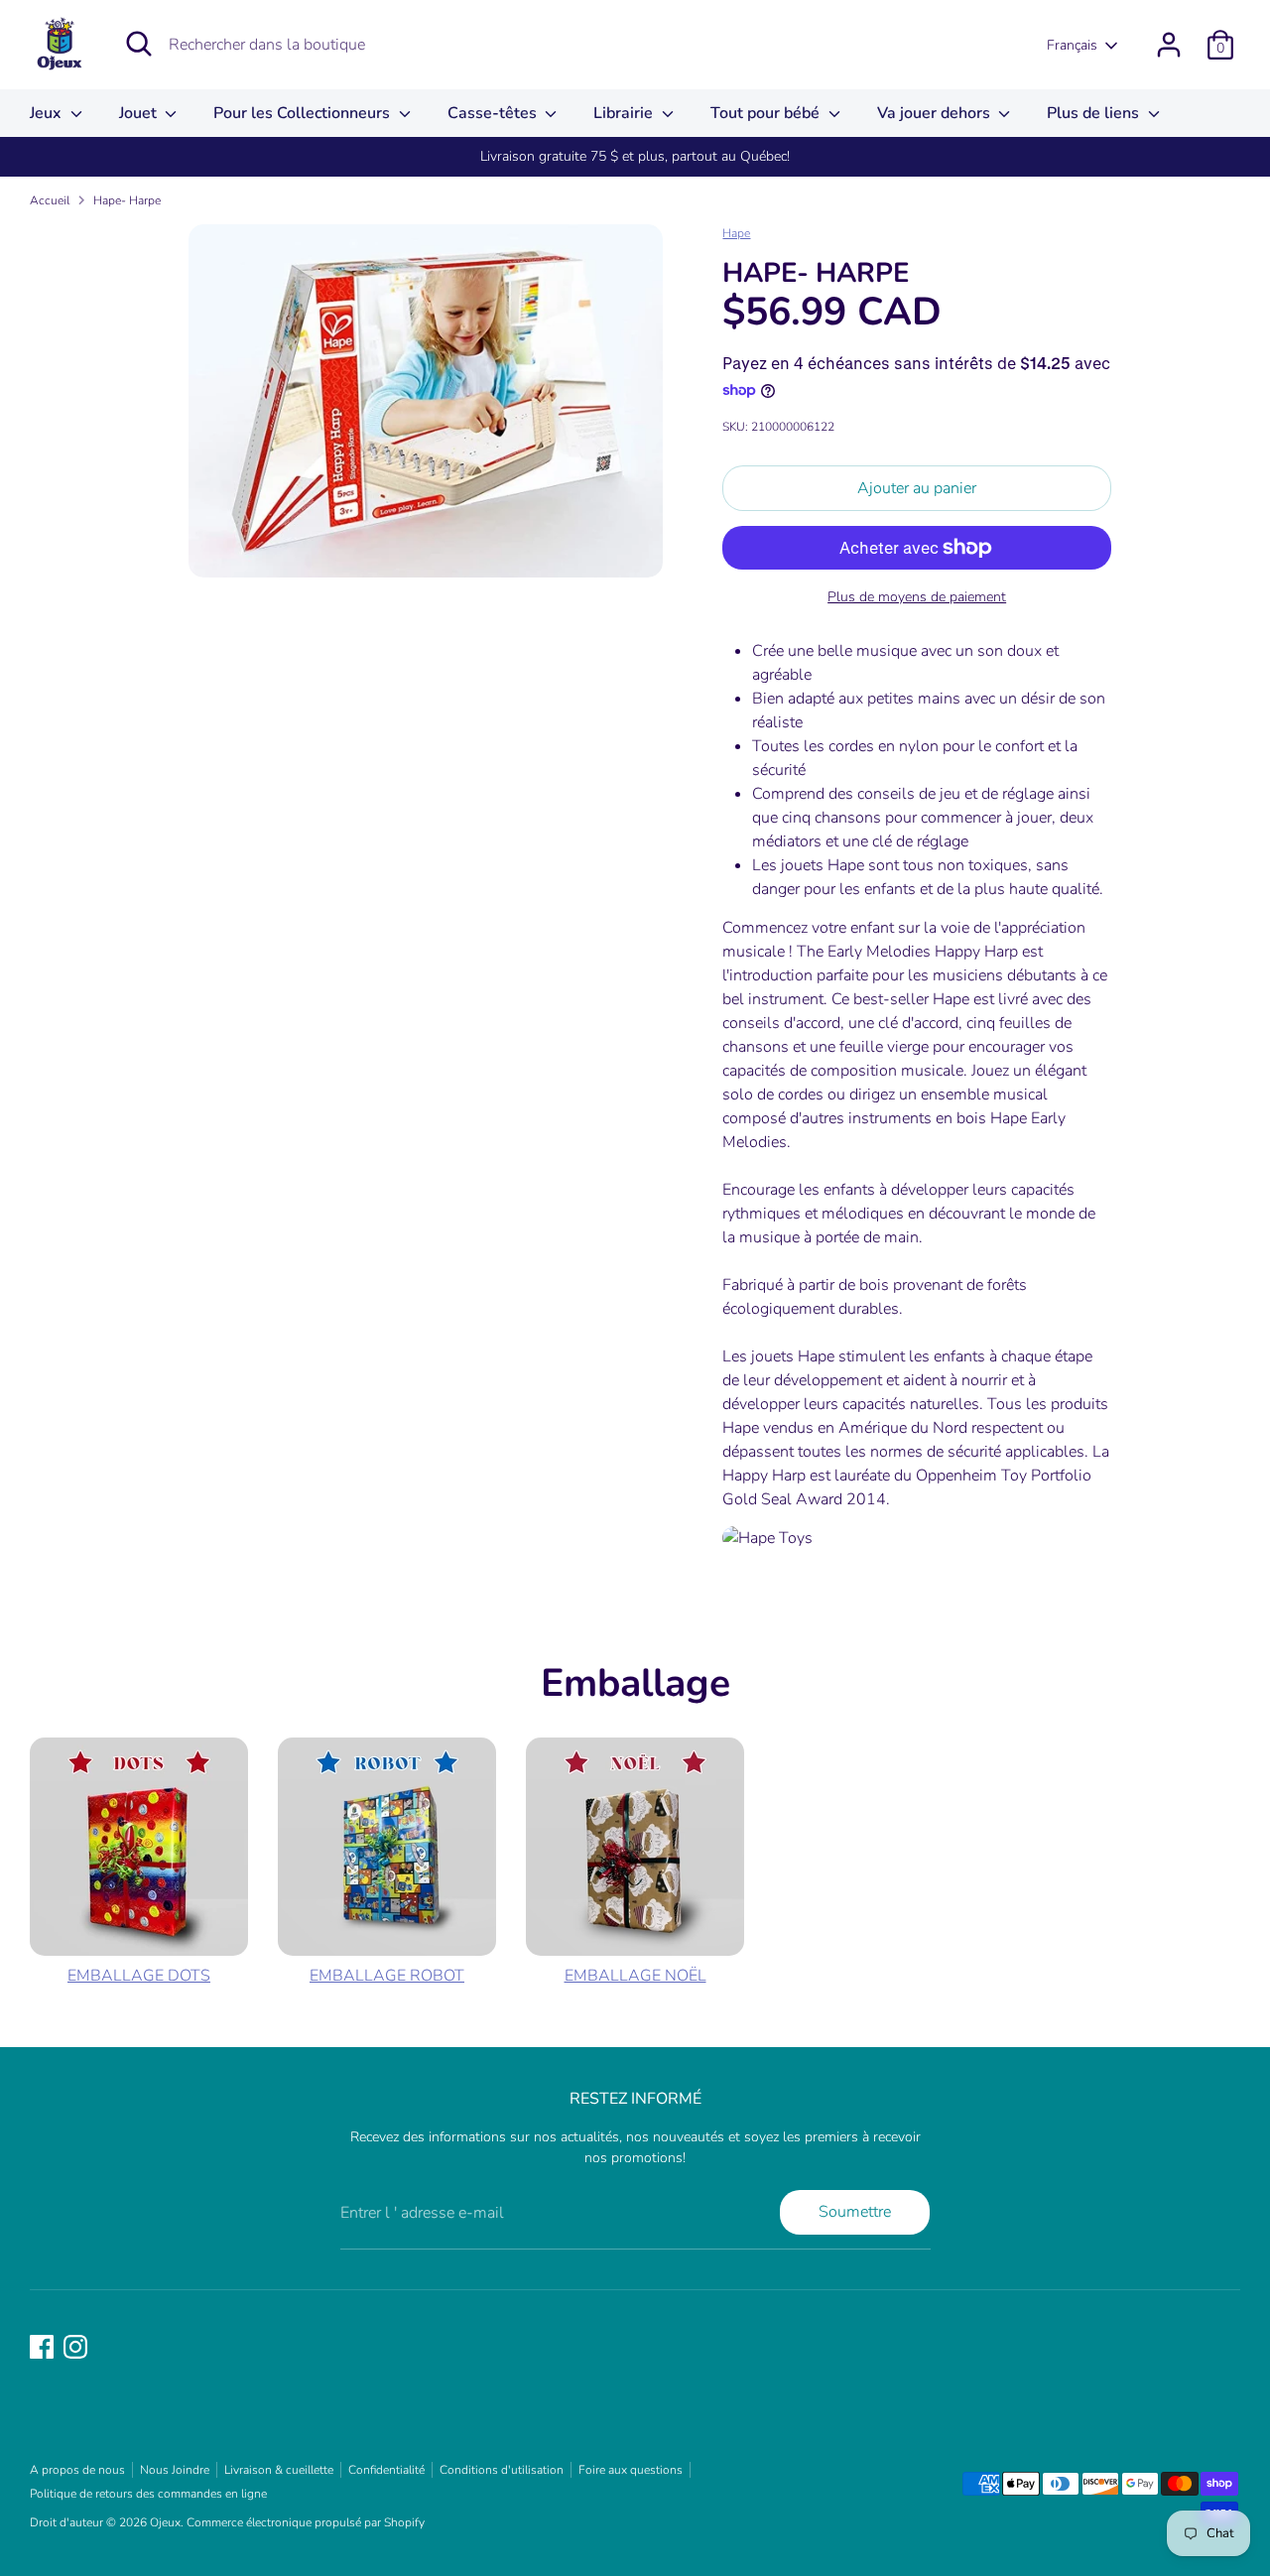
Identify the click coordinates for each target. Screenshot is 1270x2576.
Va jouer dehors (936, 113)
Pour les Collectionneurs (304, 113)
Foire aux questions (631, 2470)
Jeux (48, 113)
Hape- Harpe (127, 200)
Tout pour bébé (767, 113)
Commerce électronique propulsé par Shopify (306, 2522)
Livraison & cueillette (279, 2470)
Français (1072, 45)
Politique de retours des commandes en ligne (148, 2494)
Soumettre (855, 2212)
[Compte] (1169, 45)
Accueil (50, 200)
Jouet (140, 113)
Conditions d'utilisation (502, 2470)
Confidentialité (386, 2470)
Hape (736, 233)
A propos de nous (77, 2470)
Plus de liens (1095, 113)
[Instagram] (75, 2347)
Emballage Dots (139, 1976)
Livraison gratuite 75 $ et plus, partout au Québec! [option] (635, 156)
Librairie (625, 113)
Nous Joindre (175, 2470)
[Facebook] (42, 2347)
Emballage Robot (387, 1976)
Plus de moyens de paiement (917, 597)
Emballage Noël (635, 1976)
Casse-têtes (494, 113)
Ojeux (165, 2522)
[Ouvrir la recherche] (139, 44)
